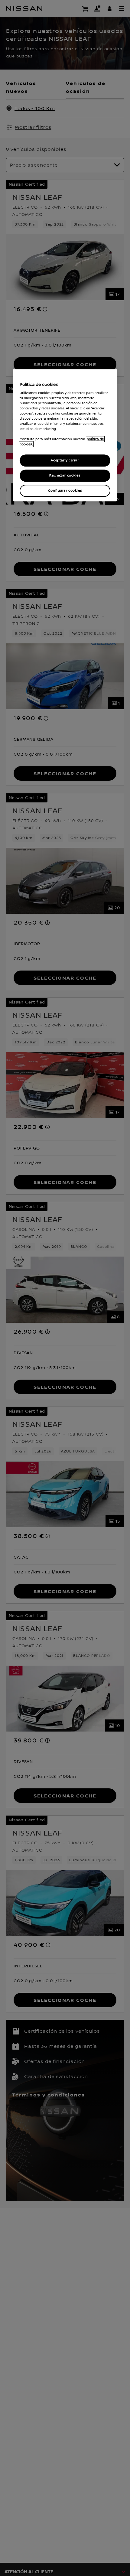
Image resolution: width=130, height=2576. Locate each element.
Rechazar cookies (65, 475)
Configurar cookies (65, 491)
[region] (65, 435)
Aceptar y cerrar (65, 460)
